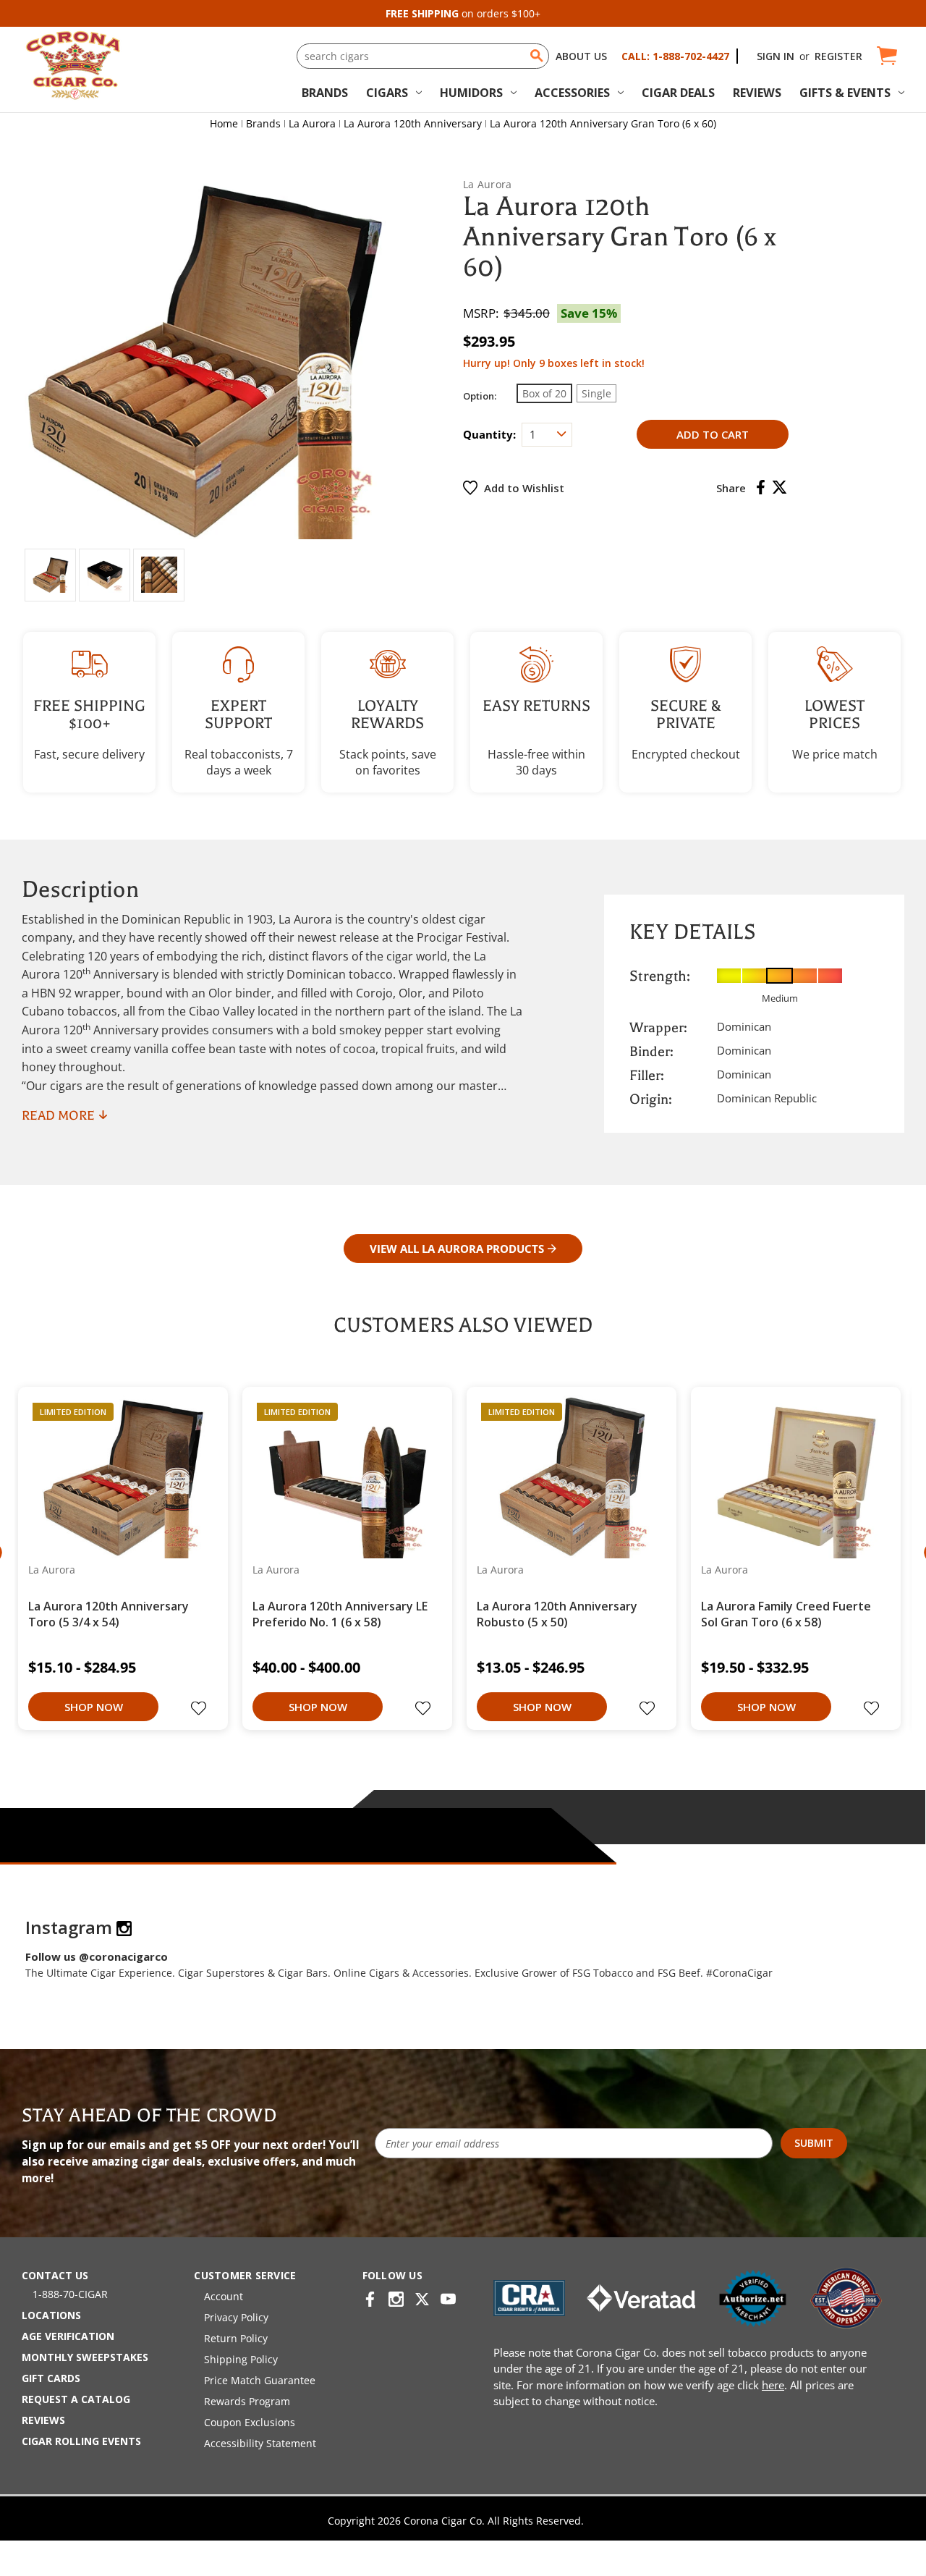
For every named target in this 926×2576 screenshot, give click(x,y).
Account (224, 2296)
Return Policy (236, 2338)
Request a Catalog (76, 2399)
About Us (581, 56)
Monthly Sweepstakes (85, 2357)
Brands (325, 93)
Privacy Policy (236, 2317)
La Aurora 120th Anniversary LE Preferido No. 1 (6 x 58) (340, 1614)
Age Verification (68, 2336)
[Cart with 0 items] (886, 56)
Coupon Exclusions (250, 2422)
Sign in (776, 56)
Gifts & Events (845, 93)
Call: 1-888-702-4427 (675, 56)
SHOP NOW (94, 1707)
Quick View (118, 1477)
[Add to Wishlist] (200, 1710)
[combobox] (422, 56)
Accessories (572, 93)
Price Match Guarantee (260, 2380)
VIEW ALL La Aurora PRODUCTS (457, 1249)
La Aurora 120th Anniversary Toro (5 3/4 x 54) (109, 1614)
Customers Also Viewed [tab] (463, 1325)
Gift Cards (51, 2378)
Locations (51, 2315)
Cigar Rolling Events (81, 2441)
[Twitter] (780, 487)
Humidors (471, 93)
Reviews (757, 93)
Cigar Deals (678, 93)
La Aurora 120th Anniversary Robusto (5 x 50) (557, 1614)
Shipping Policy (241, 2359)
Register (838, 56)
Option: (480, 396)
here (773, 2385)
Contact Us (55, 2275)
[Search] (537, 56)
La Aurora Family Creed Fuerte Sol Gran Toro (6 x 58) (786, 1614)
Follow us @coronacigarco (97, 1956)
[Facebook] (761, 487)
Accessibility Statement (260, 2443)
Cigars (387, 93)
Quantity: (489, 434)
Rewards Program (247, 2401)
